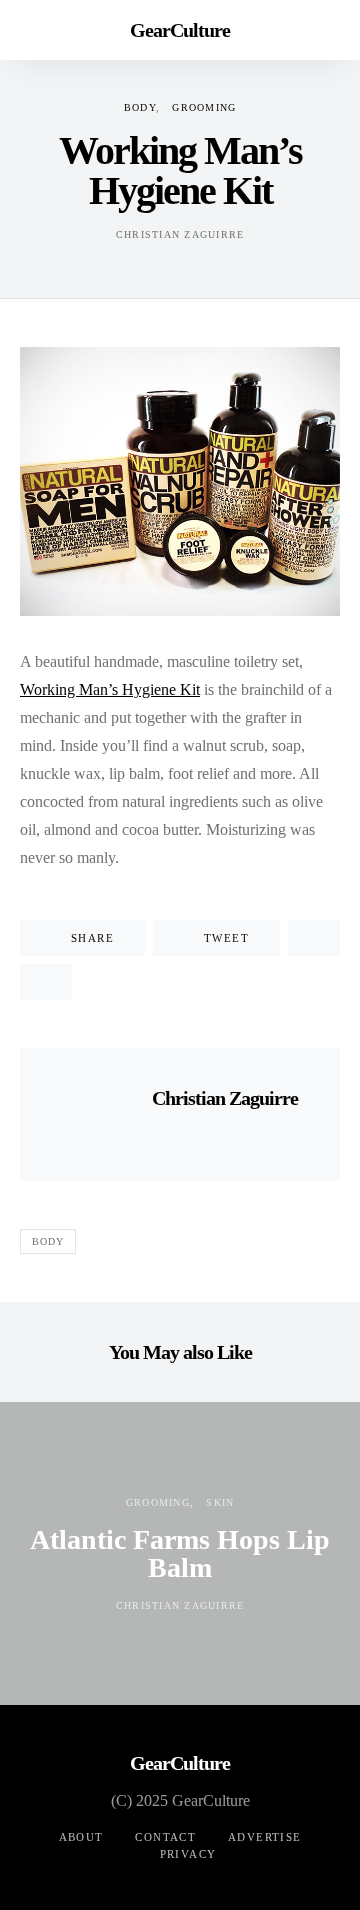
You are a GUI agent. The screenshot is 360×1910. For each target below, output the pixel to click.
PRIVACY (188, 1854)
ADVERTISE (264, 1837)
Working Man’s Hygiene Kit (110, 689)
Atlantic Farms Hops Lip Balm (180, 1553)
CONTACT (165, 1837)
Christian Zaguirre (180, 234)
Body (140, 107)
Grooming (204, 107)
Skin (220, 1502)
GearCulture (180, 30)
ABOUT (81, 1837)
